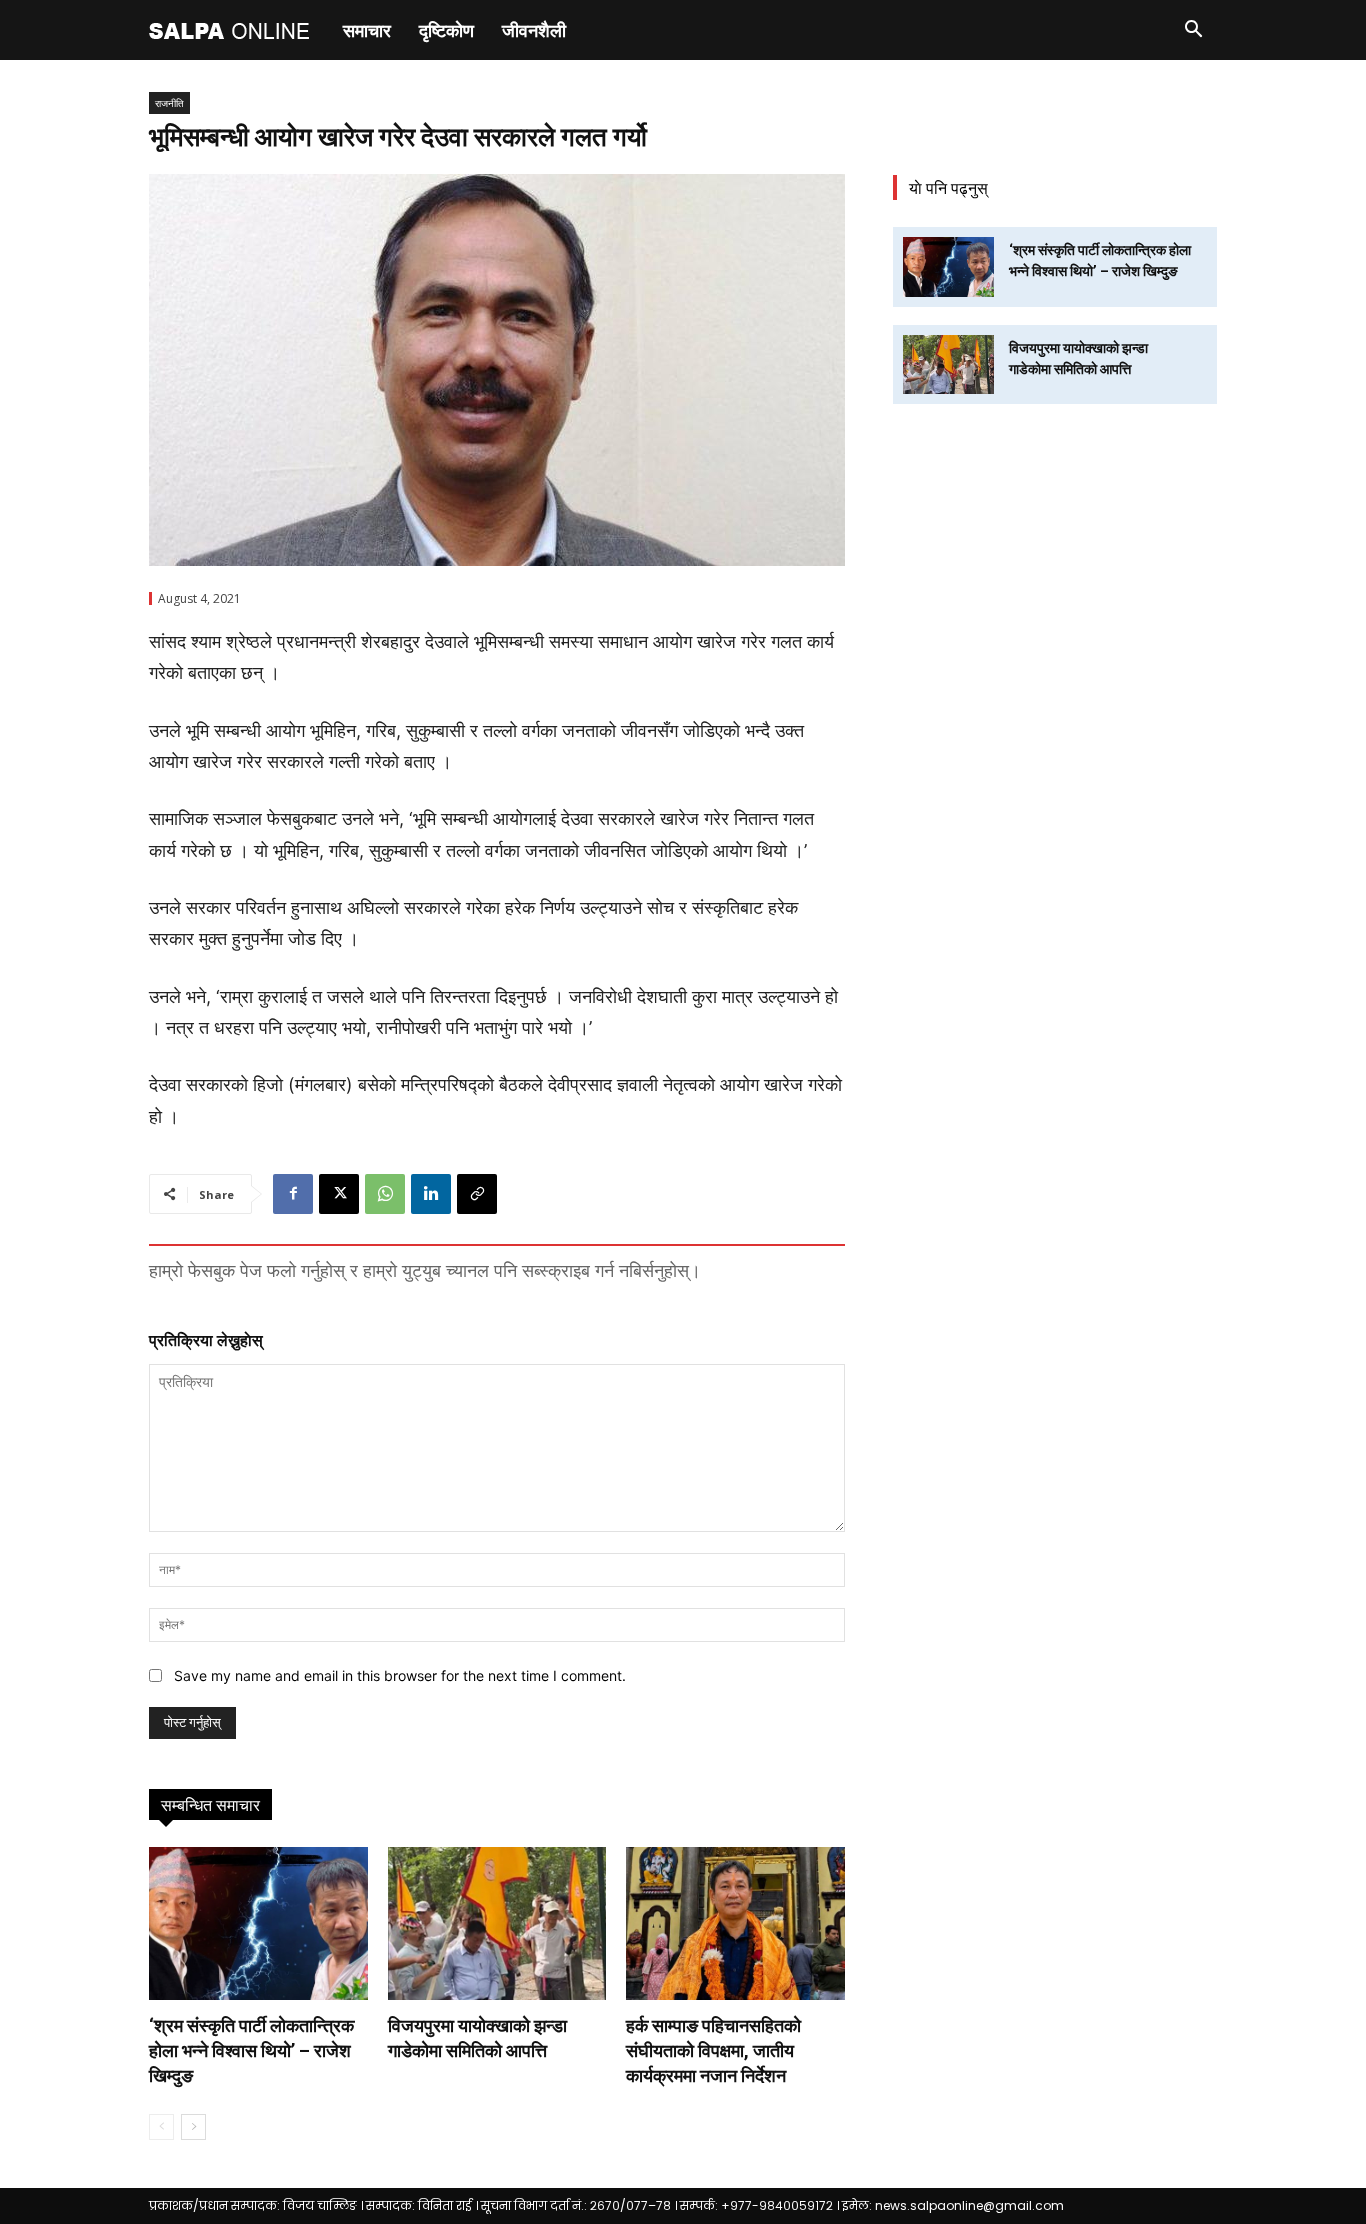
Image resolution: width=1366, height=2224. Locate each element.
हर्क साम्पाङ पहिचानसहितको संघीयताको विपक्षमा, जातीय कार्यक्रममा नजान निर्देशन (713, 2050)
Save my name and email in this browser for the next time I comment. (400, 1675)
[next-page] (193, 2127)
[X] (339, 1194)
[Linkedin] (431, 1194)
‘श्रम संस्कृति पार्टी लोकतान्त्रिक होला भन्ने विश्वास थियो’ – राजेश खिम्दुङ (251, 2050)
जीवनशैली (534, 30)
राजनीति (169, 103)
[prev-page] (161, 2127)
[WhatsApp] (385, 1194)
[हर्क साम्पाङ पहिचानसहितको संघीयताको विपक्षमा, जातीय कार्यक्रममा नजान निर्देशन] (735, 1923)
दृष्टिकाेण (446, 30)
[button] (1193, 31)
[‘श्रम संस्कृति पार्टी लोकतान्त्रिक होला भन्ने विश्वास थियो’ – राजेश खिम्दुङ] (258, 1923)
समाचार (367, 30)
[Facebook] (293, 1194)
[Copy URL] (477, 1194)
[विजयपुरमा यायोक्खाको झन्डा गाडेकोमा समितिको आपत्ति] (497, 1923)
